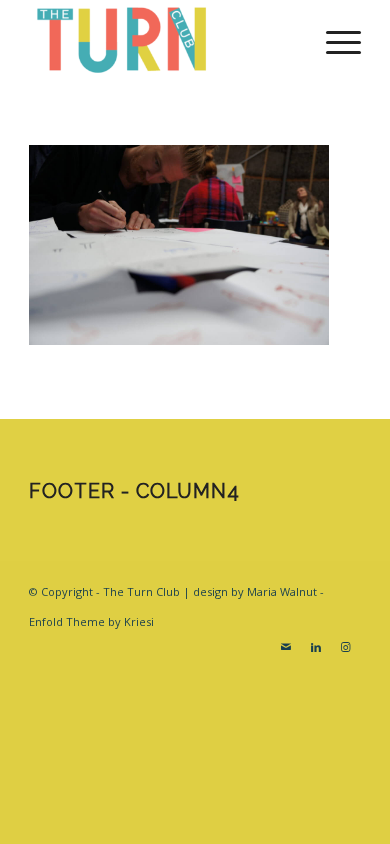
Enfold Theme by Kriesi (91, 621)
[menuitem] (333, 40)
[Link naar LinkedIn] (316, 647)
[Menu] (333, 40)
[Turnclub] (161, 40)
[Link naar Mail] (286, 647)
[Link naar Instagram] (346, 647)
